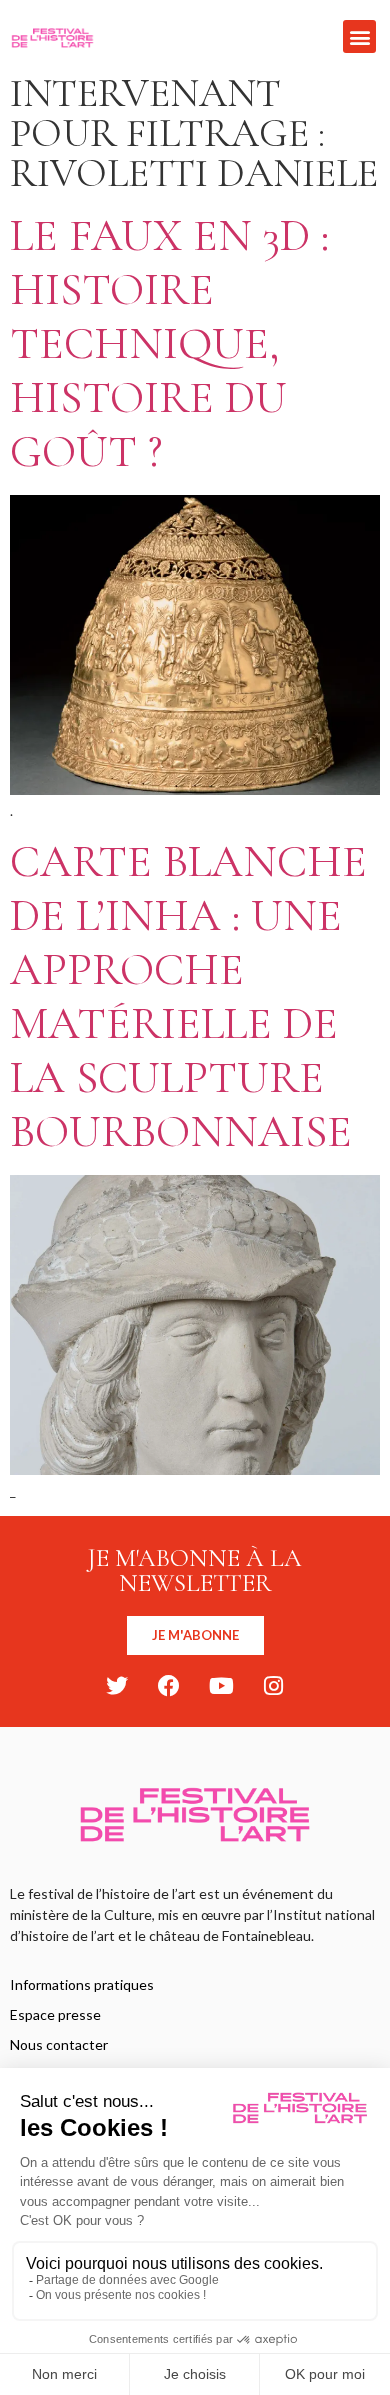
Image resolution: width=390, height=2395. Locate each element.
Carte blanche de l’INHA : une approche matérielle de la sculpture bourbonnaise (188, 996)
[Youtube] (221, 1686)
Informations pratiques (82, 1984)
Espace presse (55, 2014)
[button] (359, 36)
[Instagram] (273, 1686)
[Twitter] (117, 1686)
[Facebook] (169, 1686)
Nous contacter (59, 2044)
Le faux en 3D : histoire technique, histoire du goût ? (169, 343)
